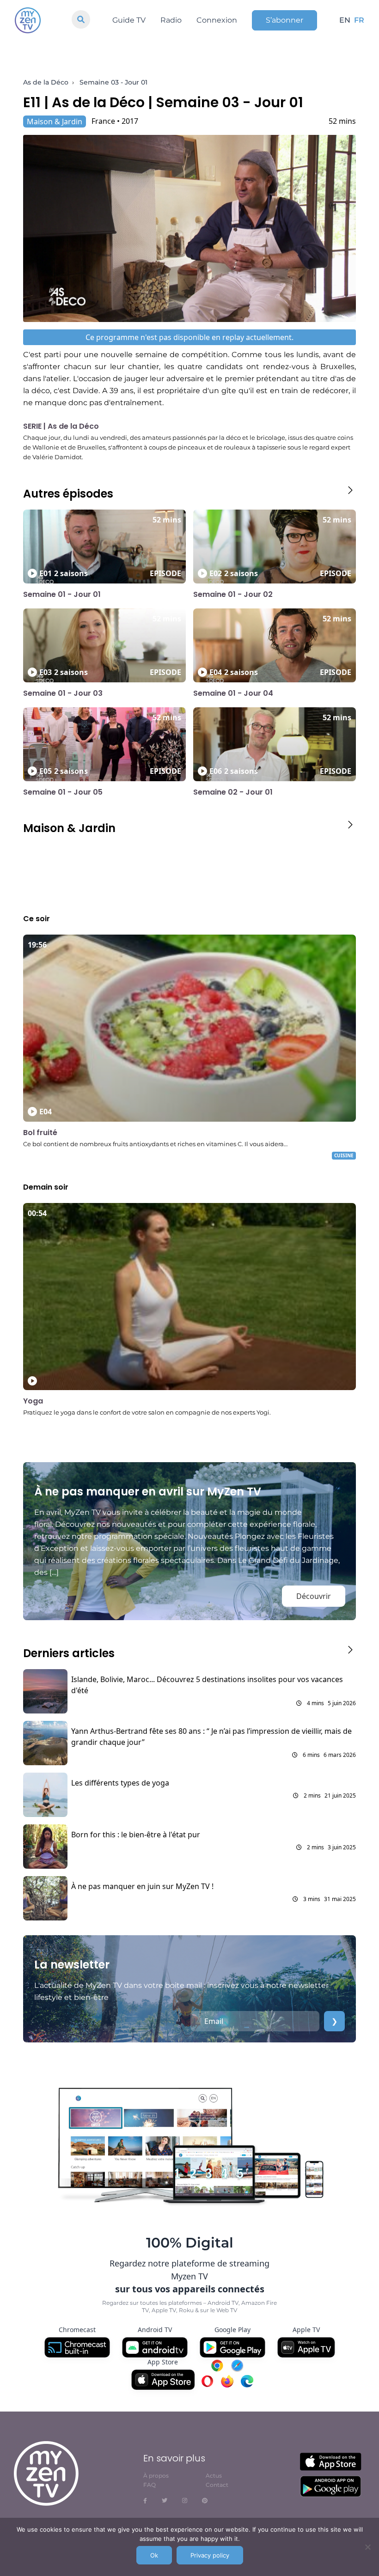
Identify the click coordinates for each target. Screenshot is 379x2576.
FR (359, 20)
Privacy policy (210, 2555)
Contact (217, 2485)
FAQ (150, 2485)
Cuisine (344, 1155)
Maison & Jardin (55, 122)
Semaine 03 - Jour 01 (113, 82)
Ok (154, 2555)
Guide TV (129, 20)
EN (345, 20)
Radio (171, 20)
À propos (156, 2476)
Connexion (217, 20)
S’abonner (284, 20)
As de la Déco (46, 82)
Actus (214, 2476)
